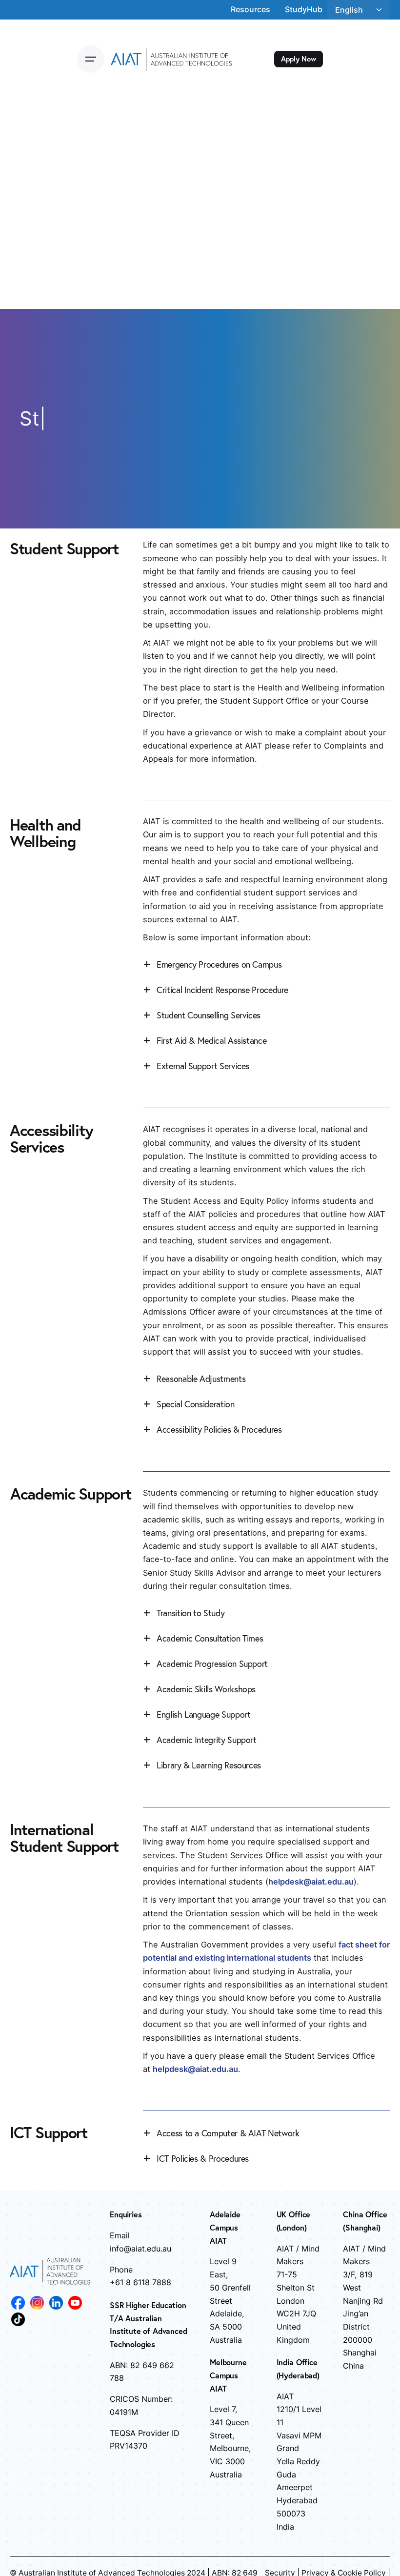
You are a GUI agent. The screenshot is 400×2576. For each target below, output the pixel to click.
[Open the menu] (91, 59)
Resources (250, 9)
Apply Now (299, 59)
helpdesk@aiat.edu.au (195, 2069)
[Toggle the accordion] (147, 964)
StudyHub (304, 9)
